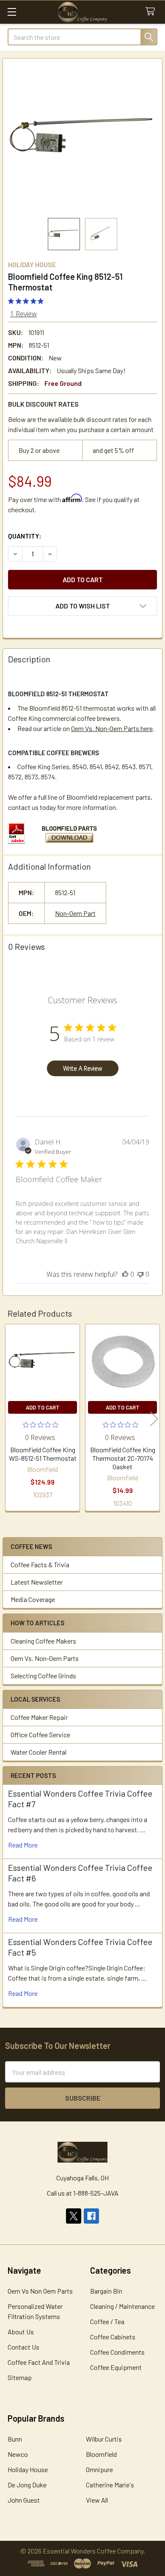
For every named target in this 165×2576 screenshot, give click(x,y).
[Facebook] (91, 2216)
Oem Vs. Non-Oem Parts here (112, 728)
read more (23, 1845)
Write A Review (82, 1068)
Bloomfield (101, 2454)
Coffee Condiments (117, 2352)
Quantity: (25, 536)
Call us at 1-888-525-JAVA (83, 2193)
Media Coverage (33, 1599)
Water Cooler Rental (38, 1752)
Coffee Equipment (116, 2367)
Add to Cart (43, 1407)
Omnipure (99, 2469)
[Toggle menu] (12, 12)
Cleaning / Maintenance (122, 2306)
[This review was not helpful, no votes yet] (140, 1274)
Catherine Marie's (110, 2485)
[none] (82, 138)
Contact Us (23, 2347)
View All (97, 2500)
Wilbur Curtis (104, 2439)
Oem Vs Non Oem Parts (40, 2291)
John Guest (24, 2500)
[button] (82, 606)
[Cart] (152, 12)
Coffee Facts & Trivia (40, 1564)
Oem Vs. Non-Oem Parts (45, 1658)
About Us (21, 2332)
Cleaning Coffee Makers (43, 1641)
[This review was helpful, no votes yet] (125, 1274)
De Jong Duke (27, 2485)
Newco (18, 2454)
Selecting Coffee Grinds (43, 1676)
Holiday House (28, 2469)
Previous (11, 1419)
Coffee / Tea (107, 2321)
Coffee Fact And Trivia (39, 2362)
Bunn (15, 2439)
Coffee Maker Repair (39, 1717)
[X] (74, 2216)
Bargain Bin (106, 2291)
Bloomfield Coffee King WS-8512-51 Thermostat (43, 1454)
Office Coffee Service (40, 1735)
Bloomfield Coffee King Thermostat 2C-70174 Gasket (123, 1458)
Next (154, 1419)
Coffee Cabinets (113, 2337)
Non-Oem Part (75, 913)
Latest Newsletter (37, 1582)
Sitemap (20, 2377)
